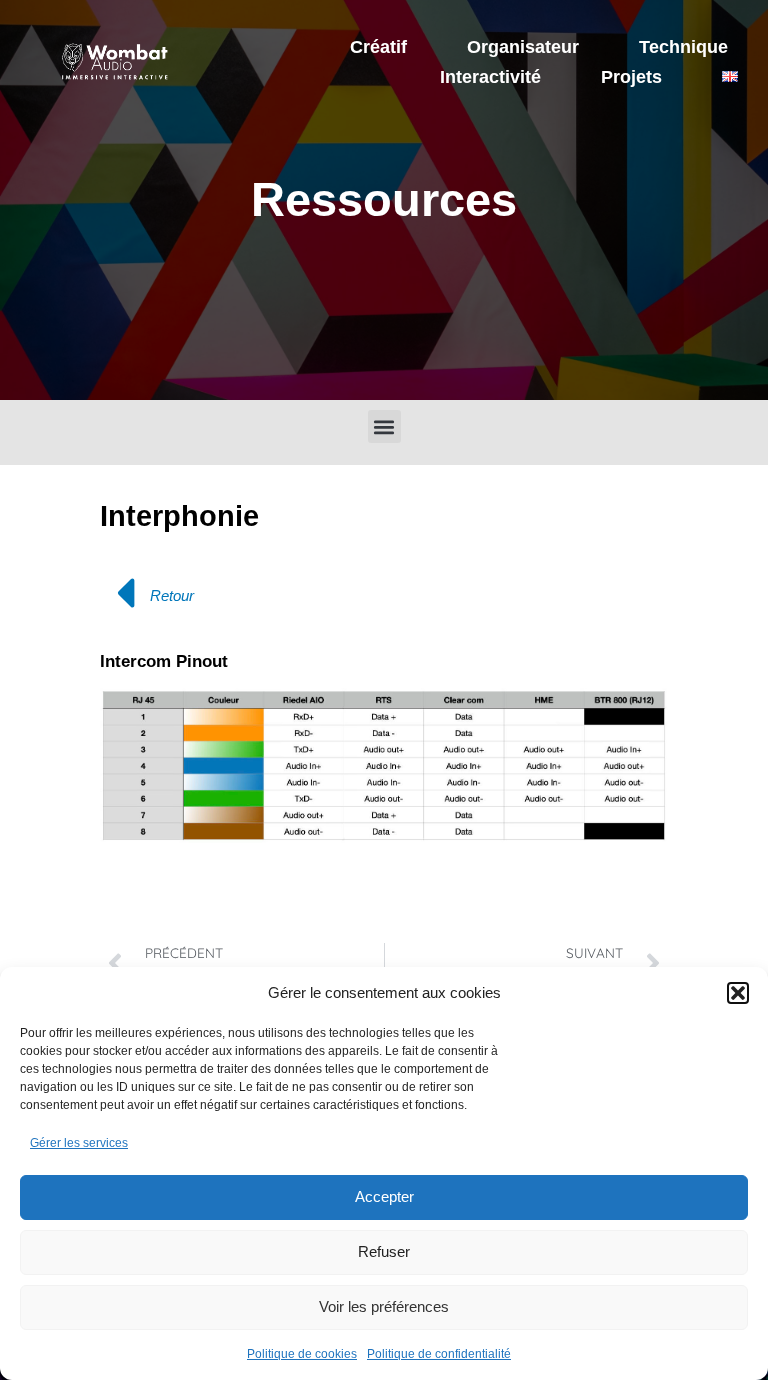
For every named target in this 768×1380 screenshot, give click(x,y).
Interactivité (490, 77)
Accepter (384, 1196)
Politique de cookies (302, 1354)
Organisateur (523, 47)
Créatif (378, 47)
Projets (631, 77)
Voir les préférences (384, 1306)
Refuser (384, 1251)
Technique (683, 47)
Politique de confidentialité (439, 1354)
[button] (738, 993)
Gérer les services (79, 1143)
